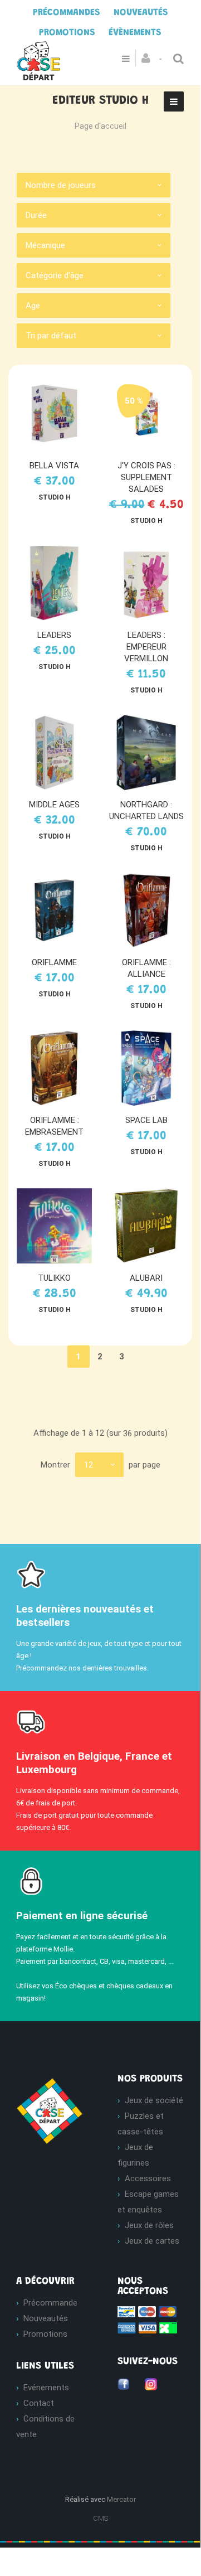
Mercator (121, 2499)
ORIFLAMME (54, 962)
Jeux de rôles (149, 2225)
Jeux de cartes (152, 2241)
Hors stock (151, 1226)
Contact (39, 2403)
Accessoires (148, 2178)
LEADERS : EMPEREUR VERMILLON (146, 647)
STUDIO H (55, 497)
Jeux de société (154, 2100)
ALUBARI (146, 1278)
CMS (100, 2518)
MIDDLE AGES (54, 805)
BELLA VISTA (54, 466)
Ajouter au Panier (60, 414)
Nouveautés (46, 2318)
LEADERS (54, 635)
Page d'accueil (100, 126)
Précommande (50, 2303)
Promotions (45, 2334)
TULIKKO (54, 1278)
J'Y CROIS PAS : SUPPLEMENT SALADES (146, 477)
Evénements (46, 2388)
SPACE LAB (146, 1120)
